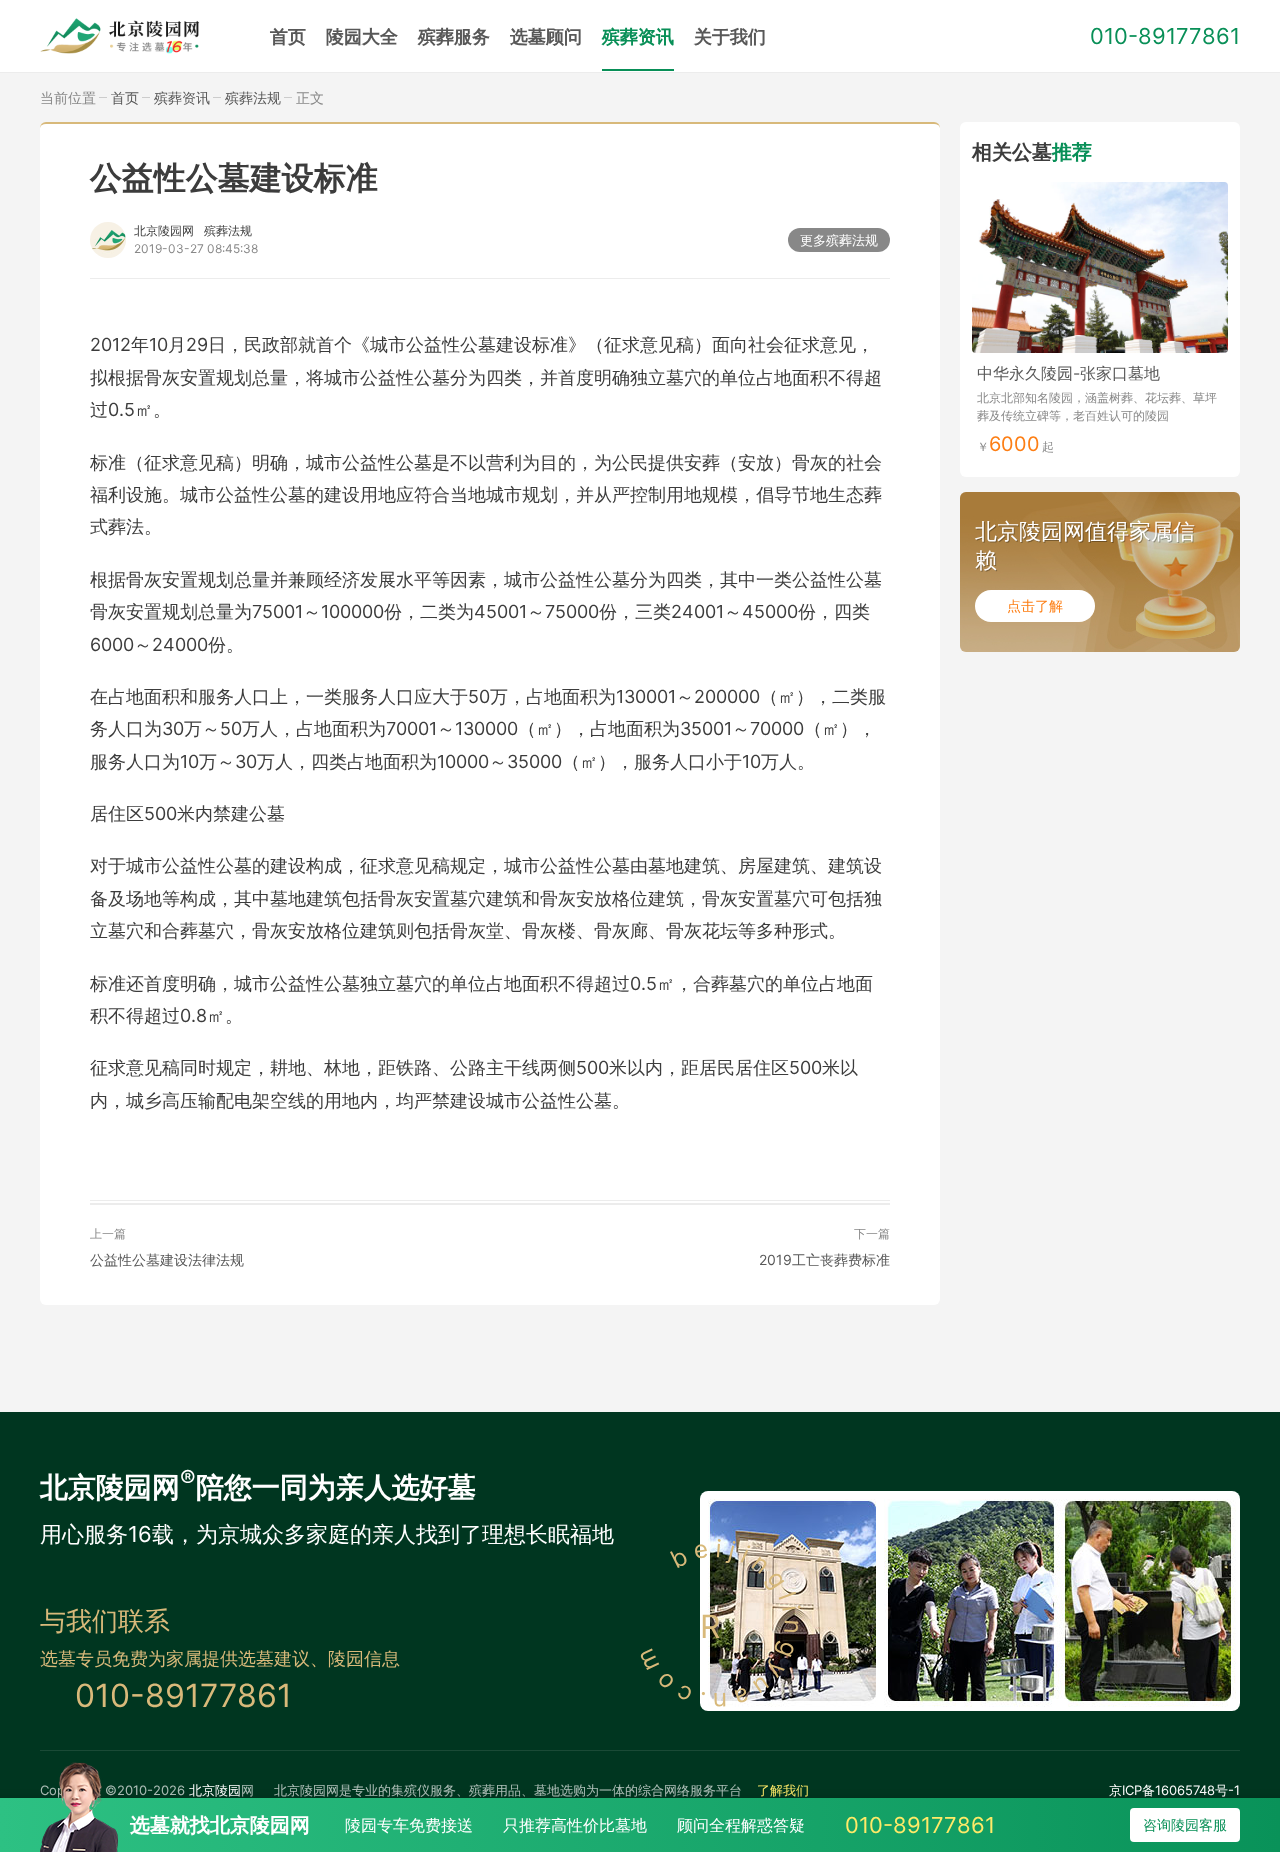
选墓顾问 (546, 36)
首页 (288, 36)
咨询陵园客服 (1185, 1824)
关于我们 (730, 36)
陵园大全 (362, 36)
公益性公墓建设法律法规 (167, 1259)
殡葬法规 (253, 97)
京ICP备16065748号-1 (1174, 1790)
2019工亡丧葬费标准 (824, 1259)
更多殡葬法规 (839, 240)
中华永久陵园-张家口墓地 (1068, 373)
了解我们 (783, 1790)
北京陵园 (215, 1790)
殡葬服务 (454, 36)
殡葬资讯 (638, 36)
